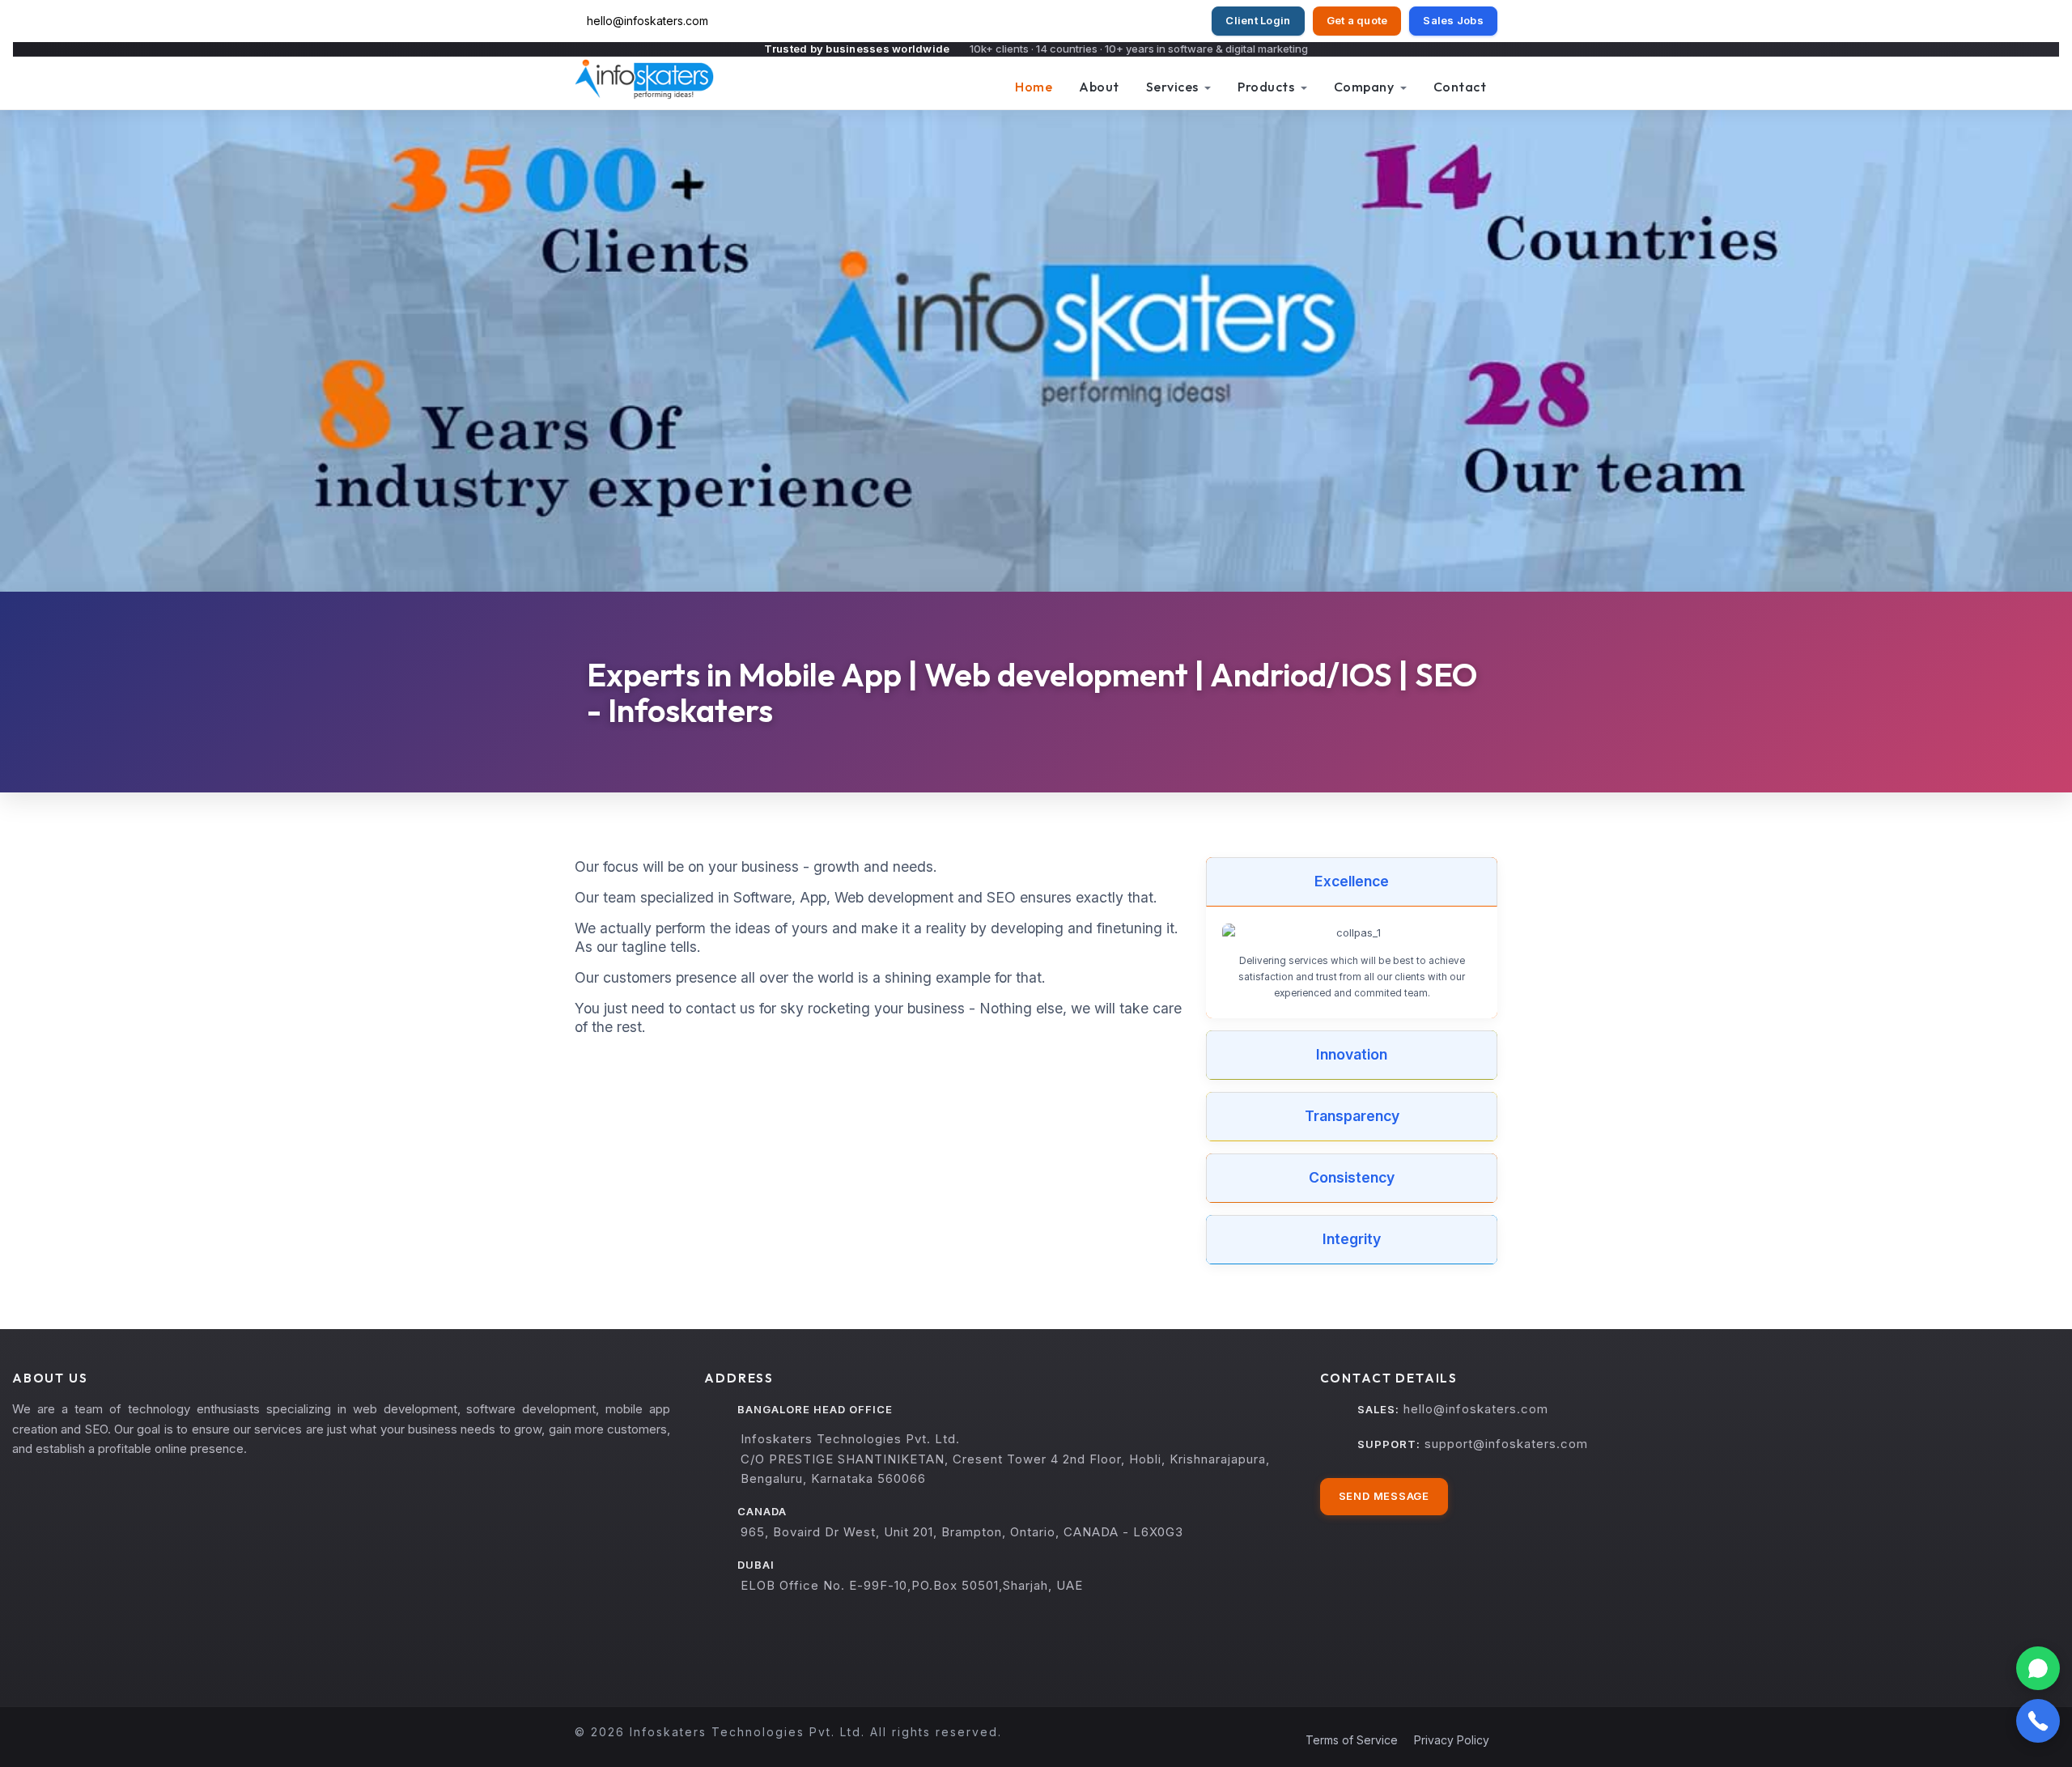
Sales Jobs (1453, 20)
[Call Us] (2038, 1721)
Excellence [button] (1352, 881)
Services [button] (1174, 87)
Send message (1384, 1496)
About (1099, 87)
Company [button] (1365, 87)
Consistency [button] (1352, 1177)
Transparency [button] (1352, 1116)
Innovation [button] (1352, 1054)
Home (1034, 87)
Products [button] (1267, 87)
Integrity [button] (1352, 1239)
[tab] (1352, 882)
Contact (1460, 87)
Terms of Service (1352, 1740)
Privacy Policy (1452, 1740)
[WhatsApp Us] (2038, 1668)
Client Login (1258, 20)
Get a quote (1357, 20)
